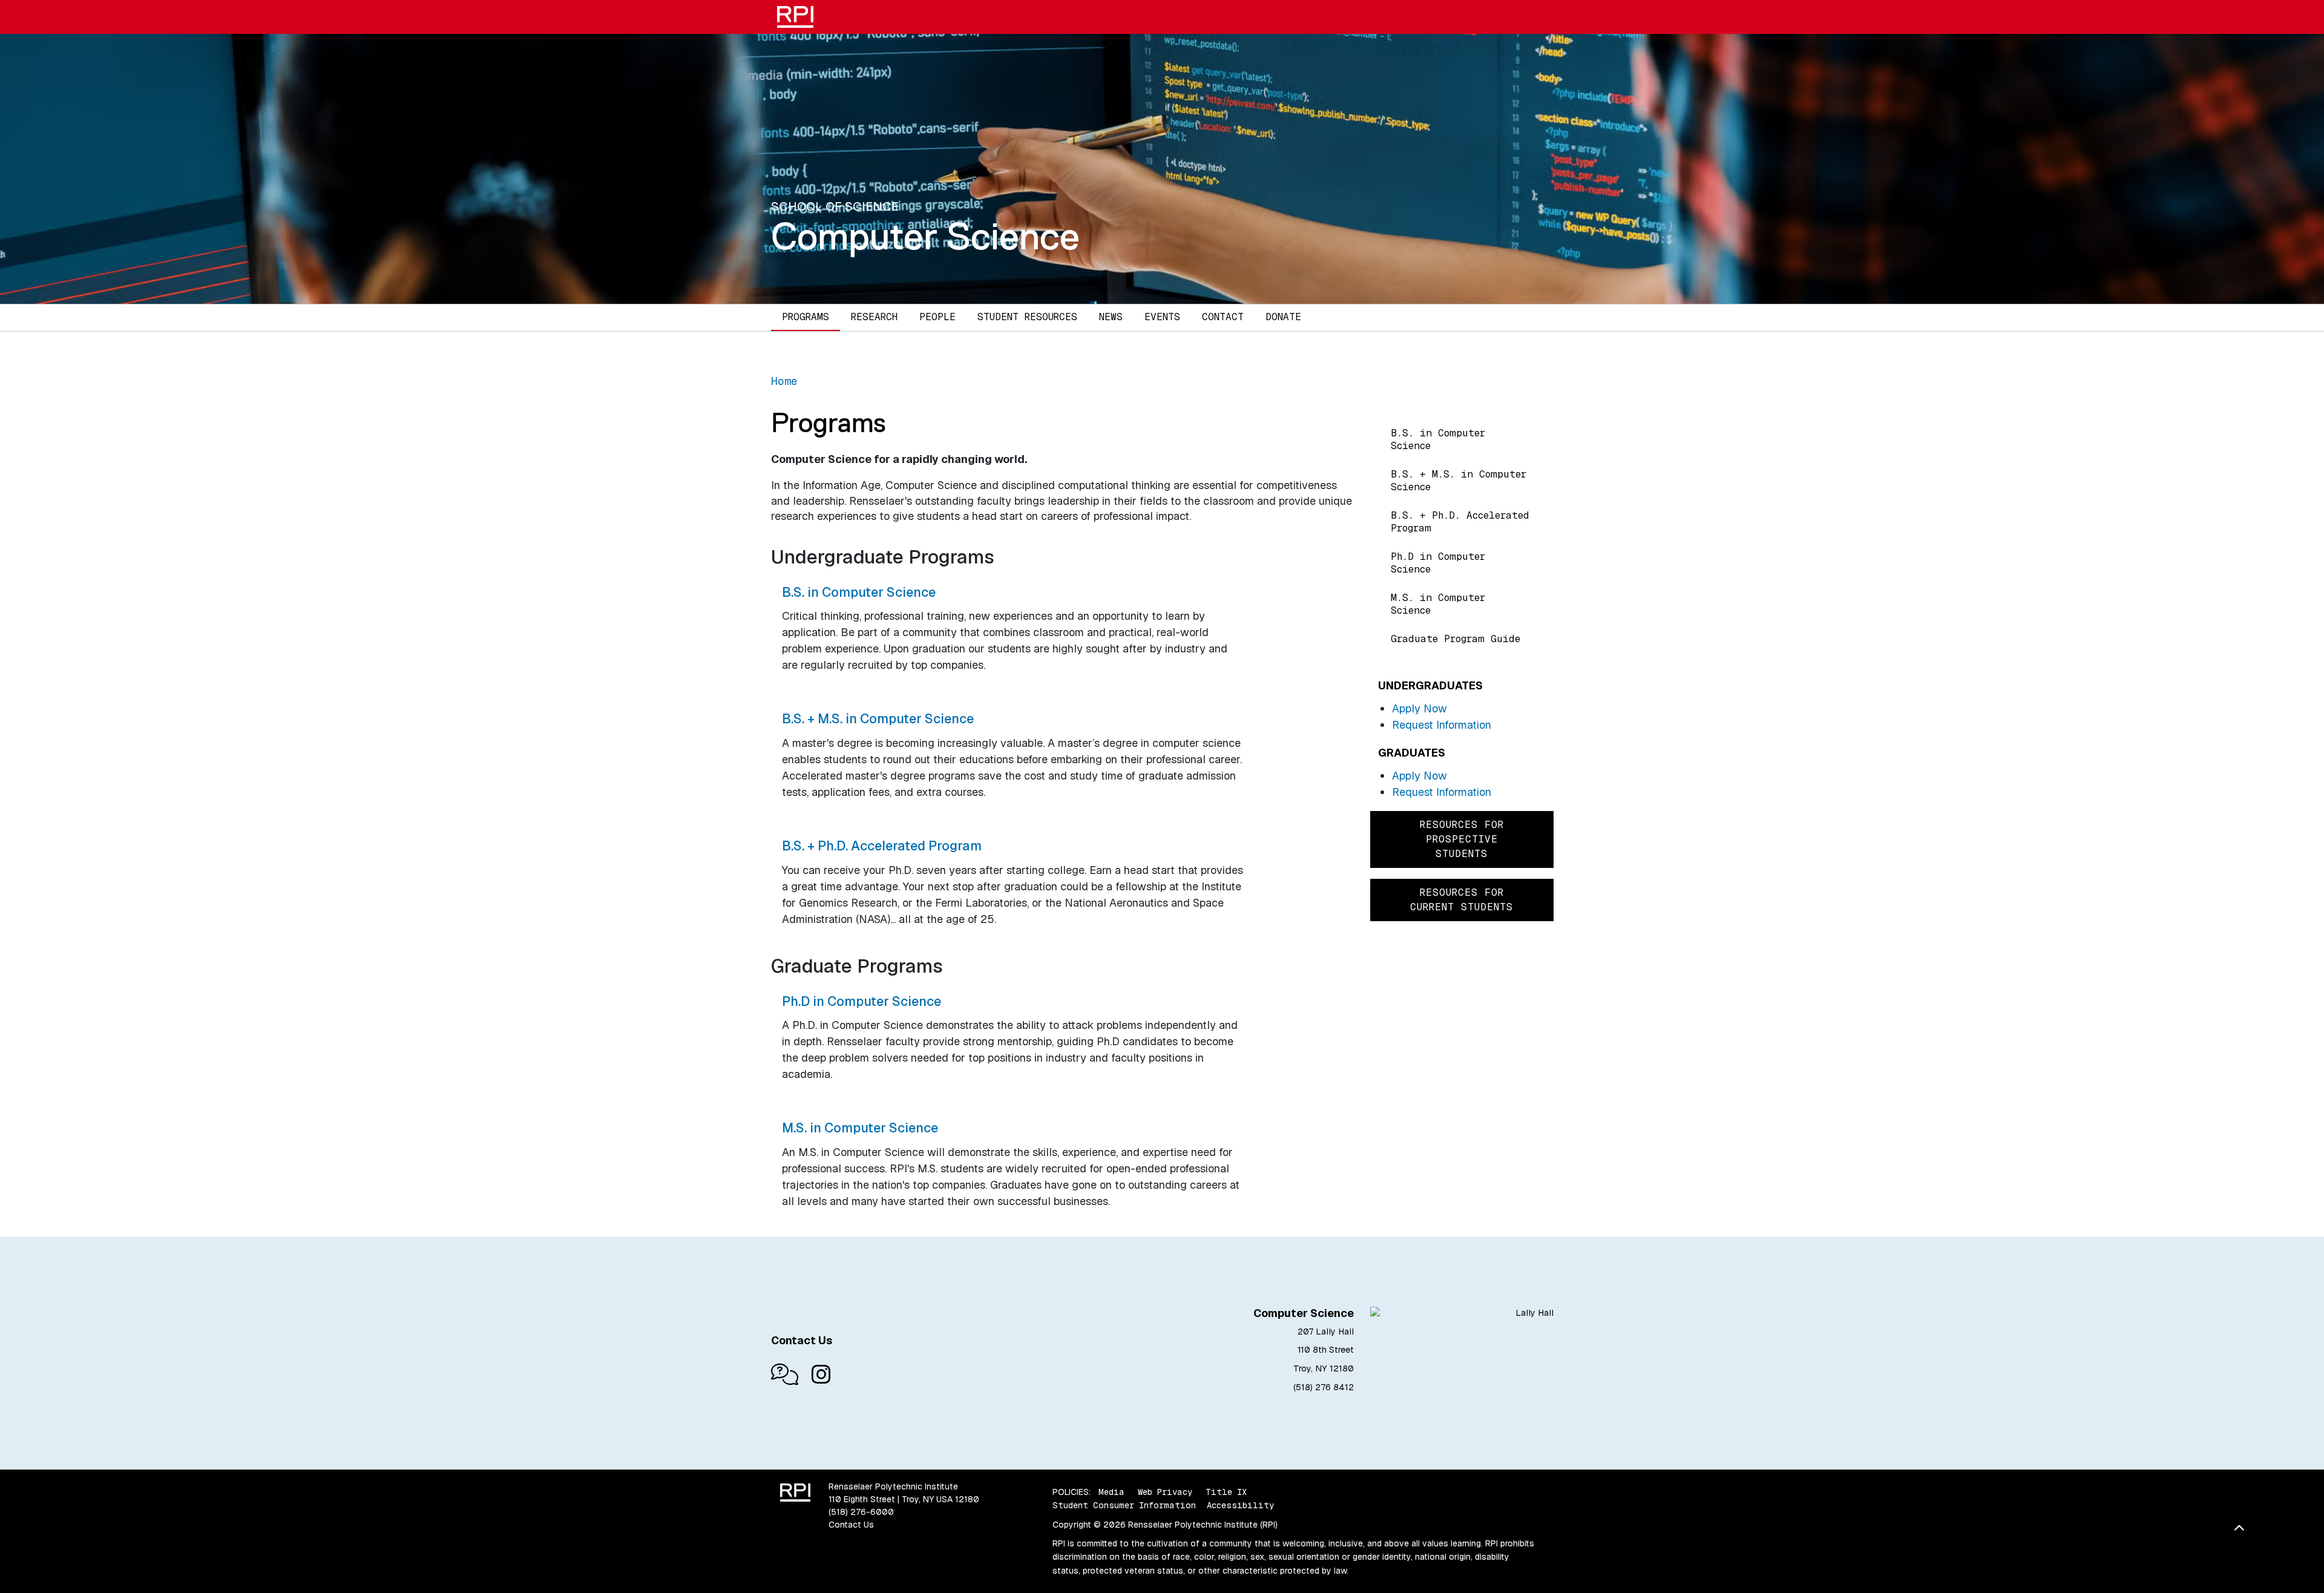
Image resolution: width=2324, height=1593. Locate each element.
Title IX (1226, 1492)
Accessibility (1240, 1505)
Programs (806, 317)
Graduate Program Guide (1456, 639)
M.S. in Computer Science (1438, 604)
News (1111, 317)
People (937, 317)
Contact (1223, 317)
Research (874, 317)
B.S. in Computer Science (1438, 439)
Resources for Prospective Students (1462, 839)
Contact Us (851, 1525)
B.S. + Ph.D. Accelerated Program (1460, 522)
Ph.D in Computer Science (1438, 563)
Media (1111, 1492)
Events (1162, 317)
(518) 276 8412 (1324, 1387)
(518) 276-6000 (861, 1512)
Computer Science (925, 236)
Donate (1283, 317)
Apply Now (1420, 708)
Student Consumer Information (1124, 1505)
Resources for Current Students (1462, 900)
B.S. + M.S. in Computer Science (1459, 481)
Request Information (1442, 725)
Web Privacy (1165, 1492)
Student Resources (1027, 317)
